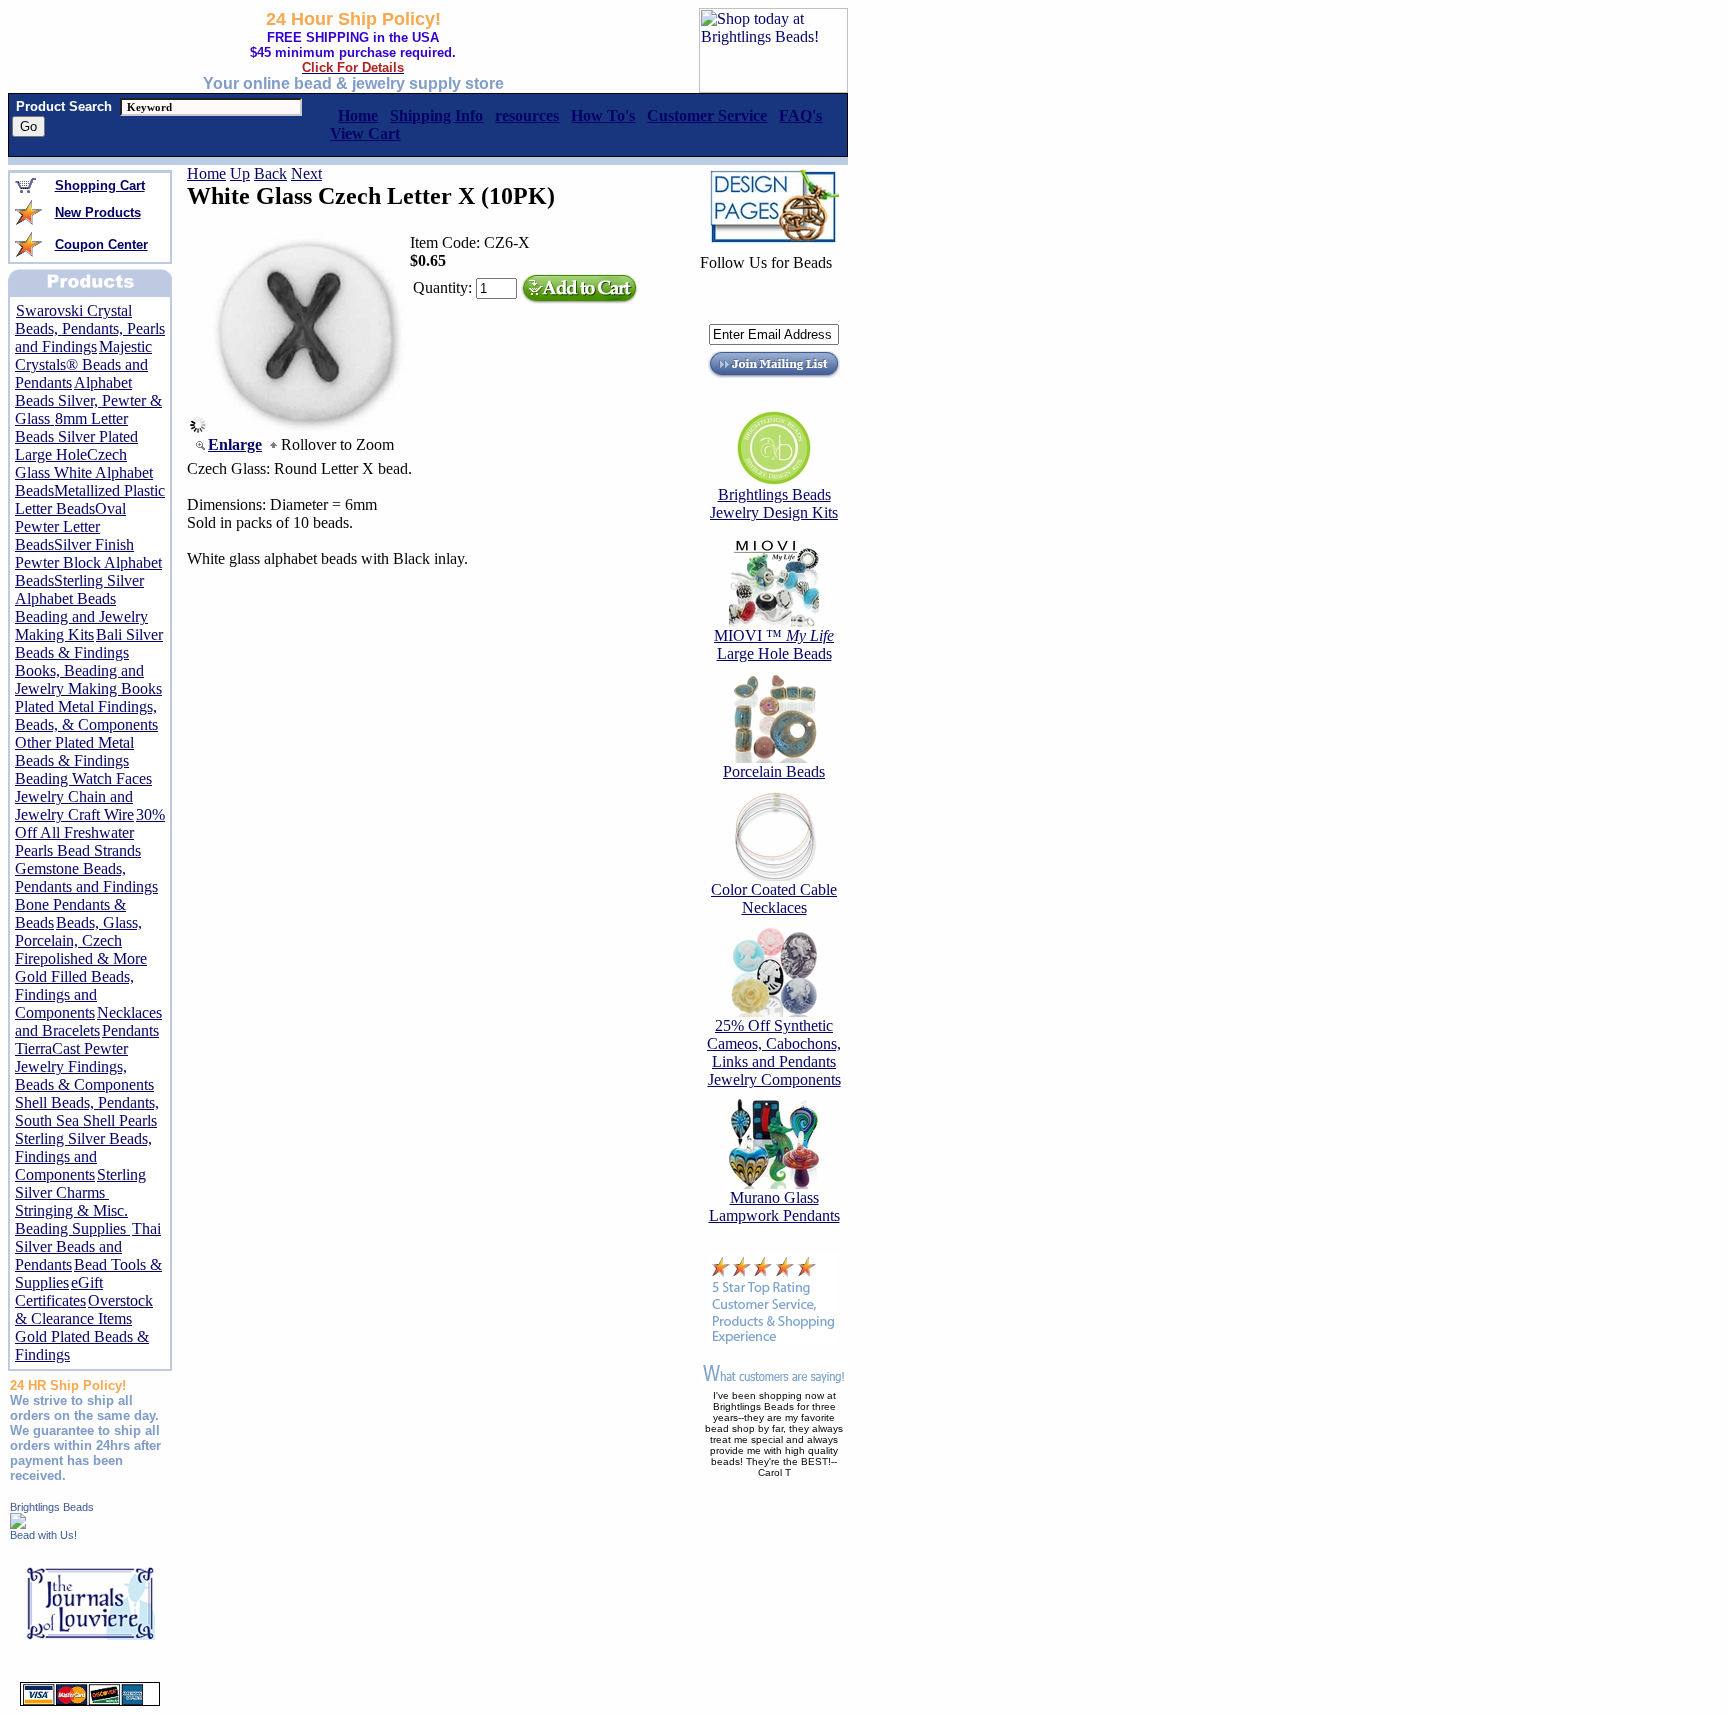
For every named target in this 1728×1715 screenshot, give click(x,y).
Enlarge (235, 444)
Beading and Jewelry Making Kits (81, 625)
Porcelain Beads (774, 771)
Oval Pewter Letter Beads (70, 526)
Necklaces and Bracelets (88, 1021)
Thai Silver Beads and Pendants (88, 1246)
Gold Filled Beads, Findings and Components (74, 994)
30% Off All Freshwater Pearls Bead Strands (90, 832)
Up (240, 173)
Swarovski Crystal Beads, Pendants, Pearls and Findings (90, 328)
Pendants (130, 1030)
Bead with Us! (43, 1535)
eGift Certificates (59, 1291)
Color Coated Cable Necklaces (774, 898)
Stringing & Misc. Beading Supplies (72, 1219)
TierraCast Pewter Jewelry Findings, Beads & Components (84, 1066)
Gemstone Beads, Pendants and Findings (86, 877)
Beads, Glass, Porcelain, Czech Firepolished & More (81, 940)
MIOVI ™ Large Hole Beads (774, 644)
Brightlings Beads (52, 1507)
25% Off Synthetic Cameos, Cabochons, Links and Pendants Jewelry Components (774, 1052)
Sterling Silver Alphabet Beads (79, 589)
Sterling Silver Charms (80, 1183)
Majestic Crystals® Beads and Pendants (83, 364)
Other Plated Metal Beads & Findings (74, 751)
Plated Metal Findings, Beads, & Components (86, 715)
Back (270, 173)
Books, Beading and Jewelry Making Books (88, 679)
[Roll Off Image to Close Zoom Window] (306, 427)
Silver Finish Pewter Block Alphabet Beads (88, 562)
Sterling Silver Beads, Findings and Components (83, 1156)
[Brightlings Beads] (18, 1523)
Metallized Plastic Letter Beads (90, 499)
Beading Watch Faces (83, 778)
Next (306, 173)
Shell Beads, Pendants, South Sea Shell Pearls (87, 1111)
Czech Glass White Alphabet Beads (84, 472)
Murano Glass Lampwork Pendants (774, 1206)
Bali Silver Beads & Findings (89, 643)
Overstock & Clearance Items (84, 1309)
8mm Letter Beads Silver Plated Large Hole (76, 436)
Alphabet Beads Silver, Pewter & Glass (88, 400)
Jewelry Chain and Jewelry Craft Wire (74, 805)
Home (206, 173)
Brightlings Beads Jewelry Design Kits (774, 503)
